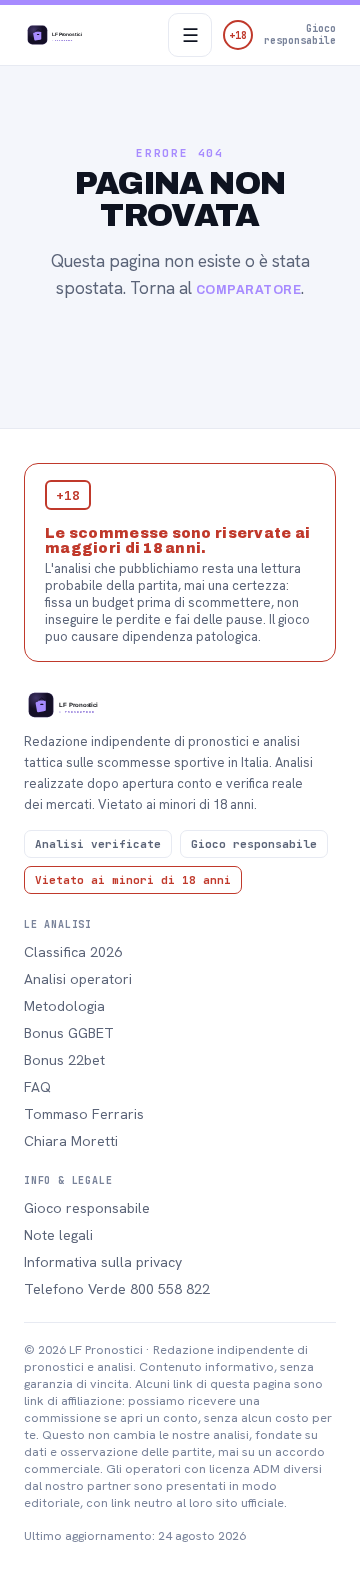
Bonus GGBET (69, 1033)
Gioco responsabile (87, 1208)
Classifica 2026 (73, 952)
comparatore (248, 290)
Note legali (58, 1235)
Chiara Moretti (71, 1141)
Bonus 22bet (64, 1060)
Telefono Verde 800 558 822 (117, 1289)
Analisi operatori (78, 979)
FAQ (37, 1087)
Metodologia (64, 1006)
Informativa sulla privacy (103, 1262)
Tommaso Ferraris (84, 1114)
